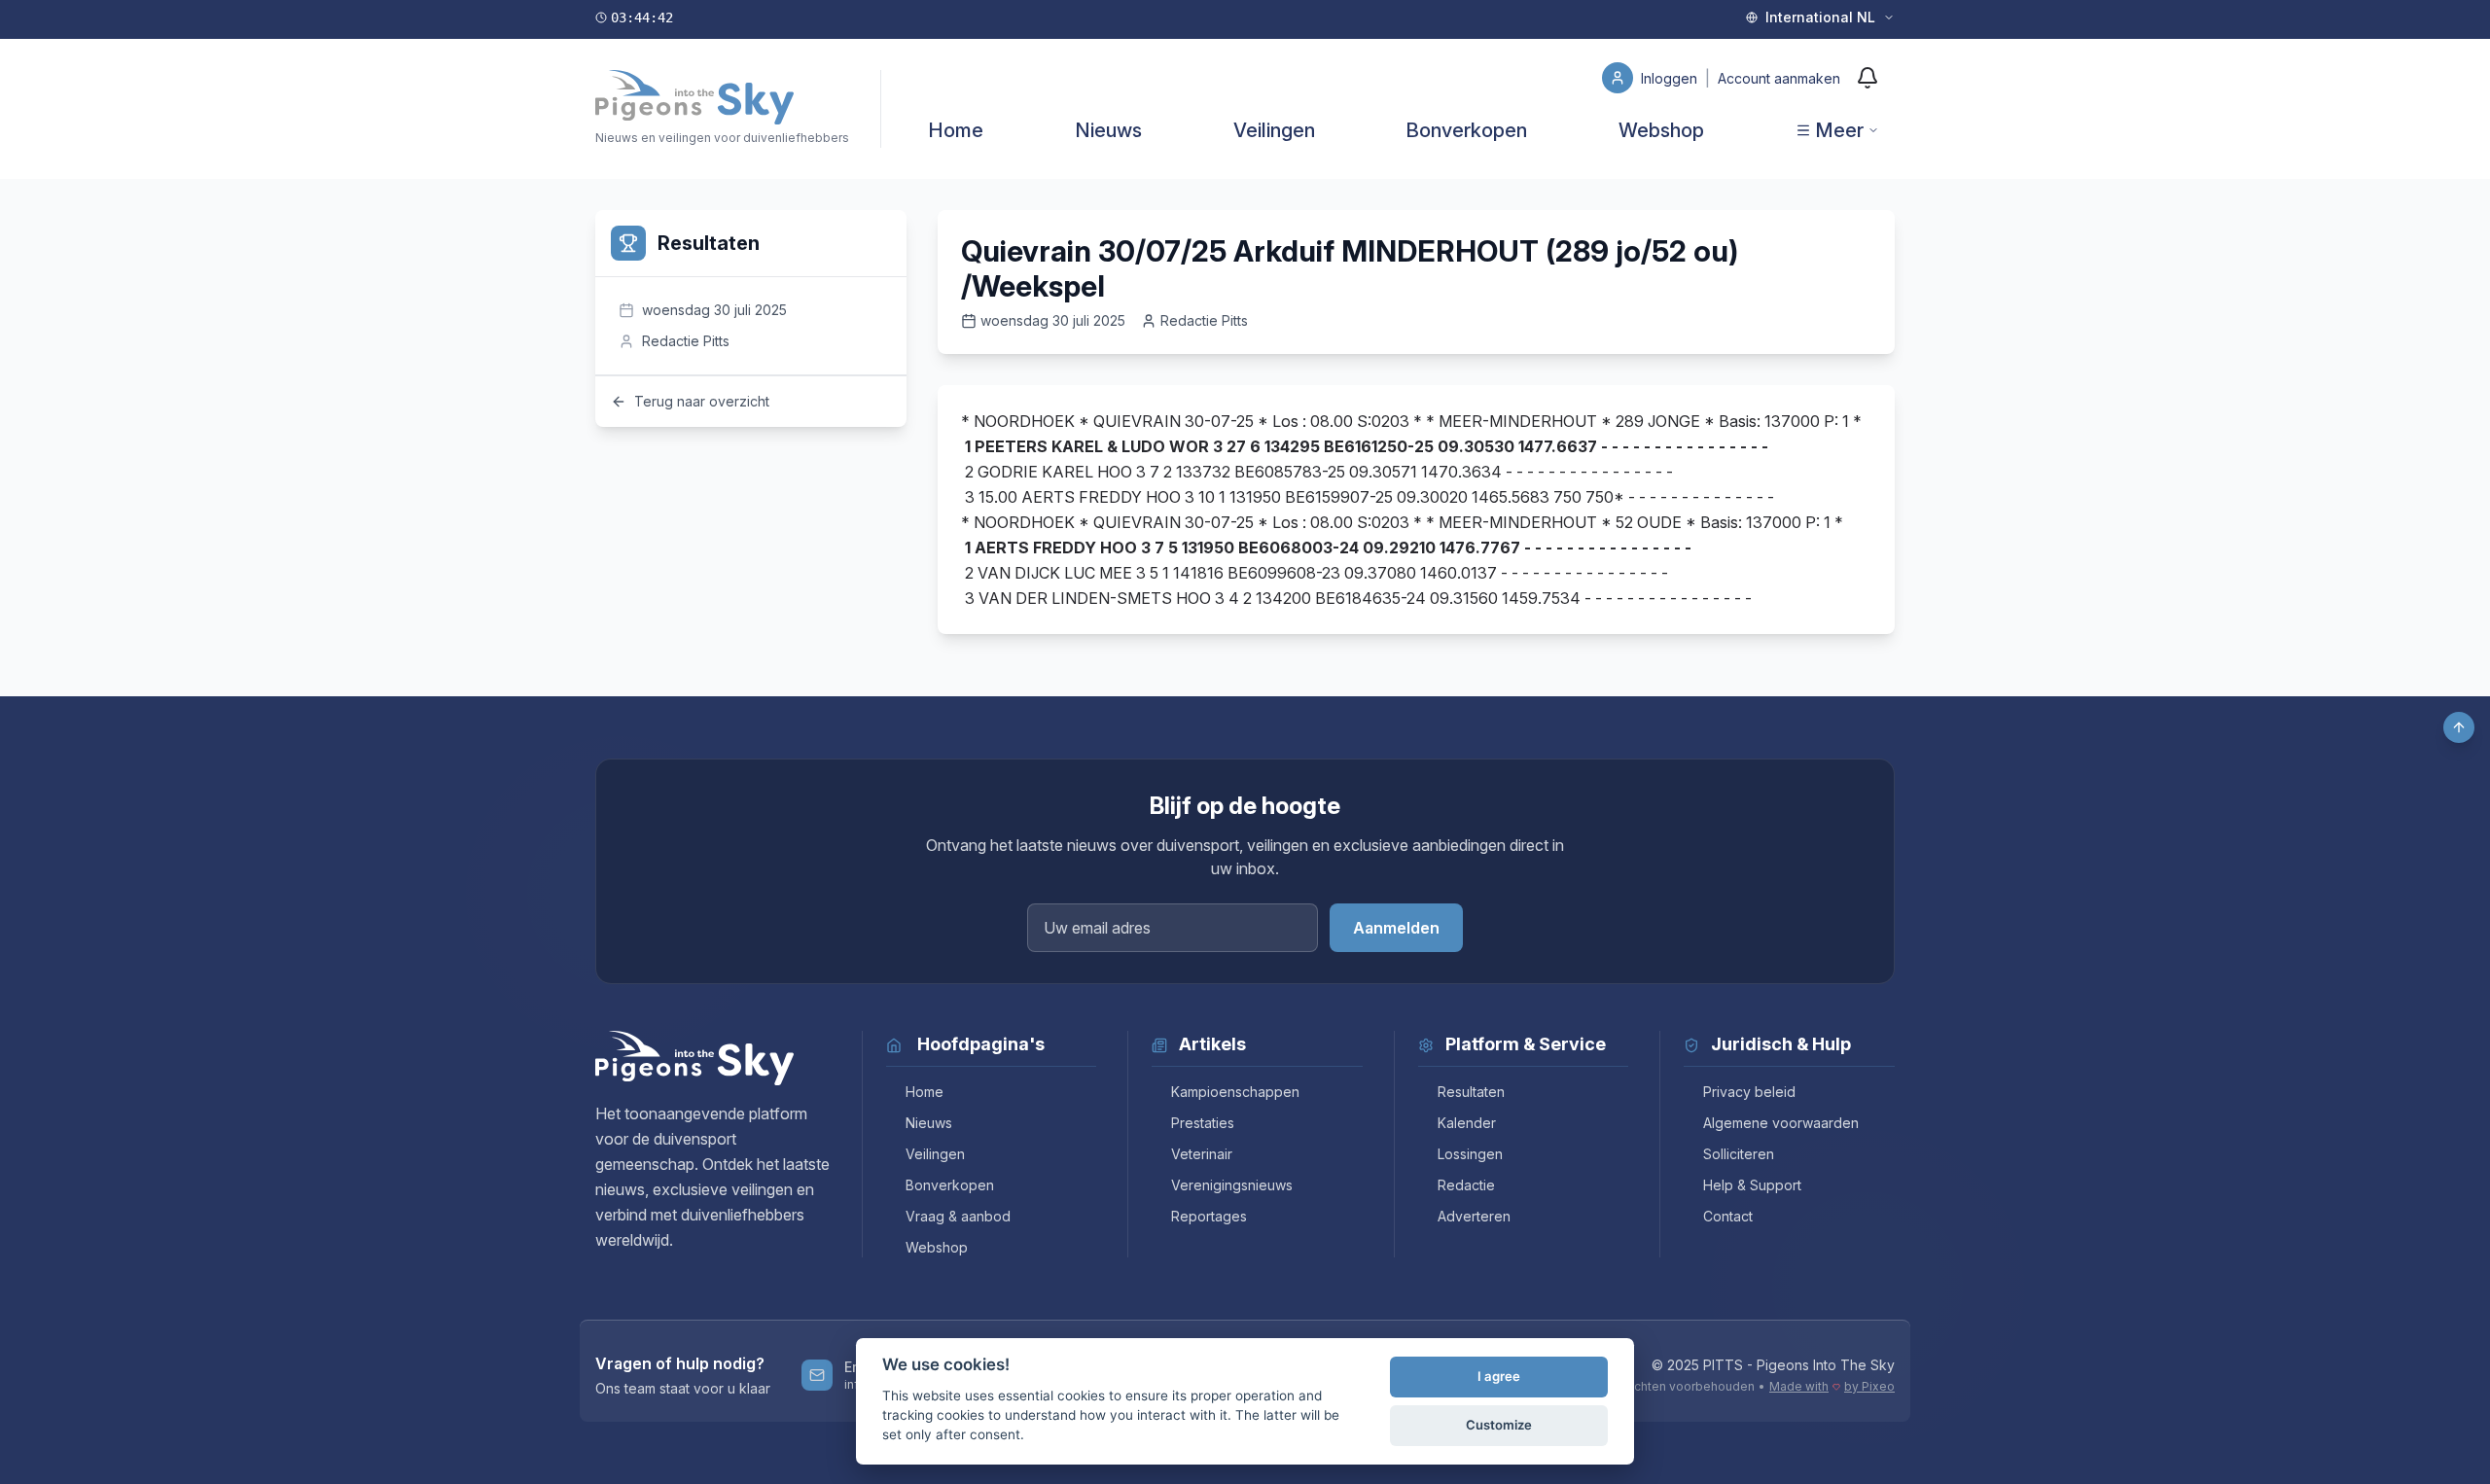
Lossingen (1470, 1154)
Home (956, 130)
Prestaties (1203, 1123)
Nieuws (1108, 130)
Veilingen (1274, 130)
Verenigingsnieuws (1232, 1185)
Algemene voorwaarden (1781, 1123)
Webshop (1661, 130)
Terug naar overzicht (702, 401)
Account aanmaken (1779, 78)
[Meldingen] (1867, 78)
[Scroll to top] (2459, 727)
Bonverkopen (1466, 130)
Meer (1839, 130)
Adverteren (1474, 1216)
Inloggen (1671, 78)
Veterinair (1202, 1154)
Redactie (1466, 1185)
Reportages (1209, 1216)
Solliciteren (1739, 1154)
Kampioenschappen (1235, 1092)
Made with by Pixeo (1832, 1386)
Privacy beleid (1749, 1092)
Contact (1728, 1216)
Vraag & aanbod (958, 1216)
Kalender (1467, 1123)
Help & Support (1752, 1185)
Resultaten (1471, 1092)
